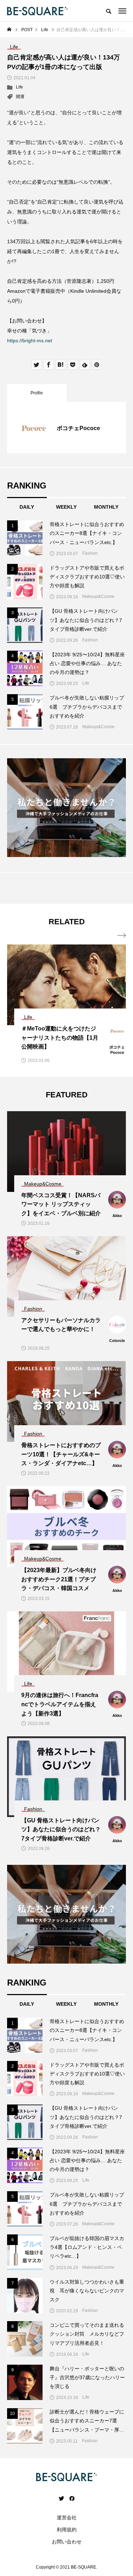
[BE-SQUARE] (37, 11)
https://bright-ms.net (30, 341)
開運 (20, 97)
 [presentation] (122, 936)
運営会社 (67, 2518)
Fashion (90, 553)
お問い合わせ (67, 2542)
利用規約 (67, 2530)
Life (20, 87)
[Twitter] (61, 2498)
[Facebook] (72, 2498)
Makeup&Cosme (98, 596)
